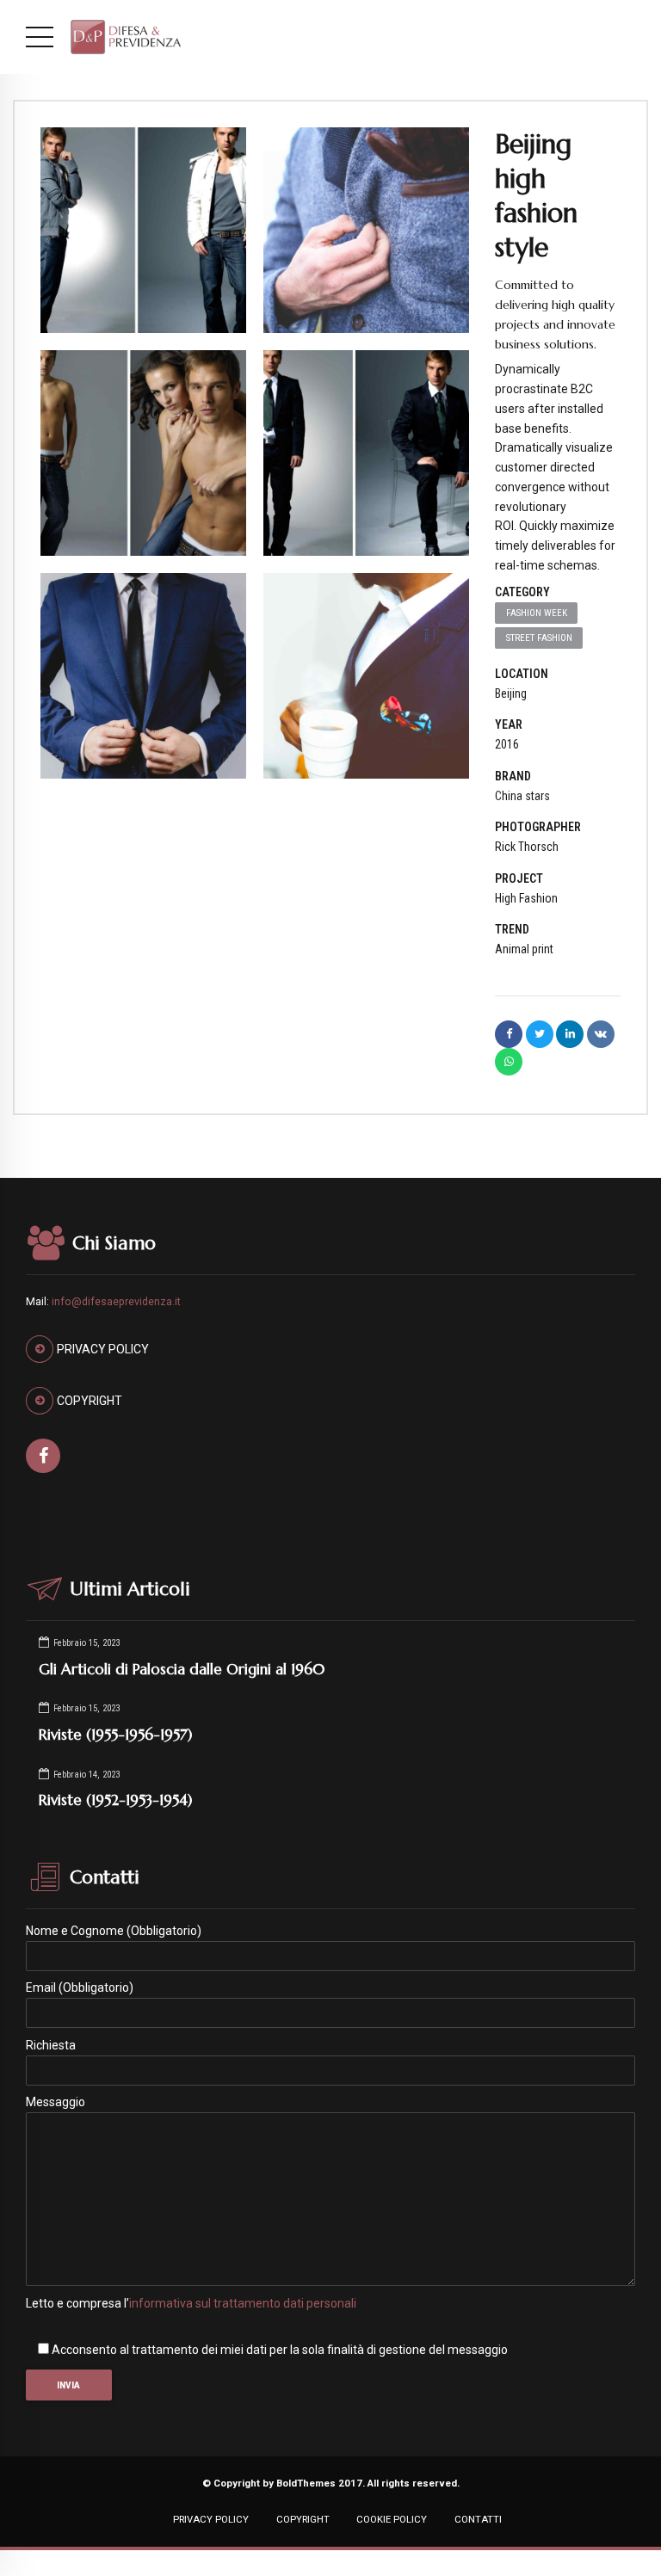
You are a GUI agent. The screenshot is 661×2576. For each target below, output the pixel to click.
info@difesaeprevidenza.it (116, 1302)
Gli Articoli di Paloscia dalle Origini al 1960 (182, 1669)
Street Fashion (539, 638)
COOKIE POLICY (392, 2519)
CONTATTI (478, 2519)
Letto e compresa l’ (191, 2303)
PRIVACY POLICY (211, 2519)
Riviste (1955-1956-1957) (115, 1735)
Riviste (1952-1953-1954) (115, 1800)
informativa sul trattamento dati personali (243, 2303)
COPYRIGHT (303, 2519)
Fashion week (537, 613)
